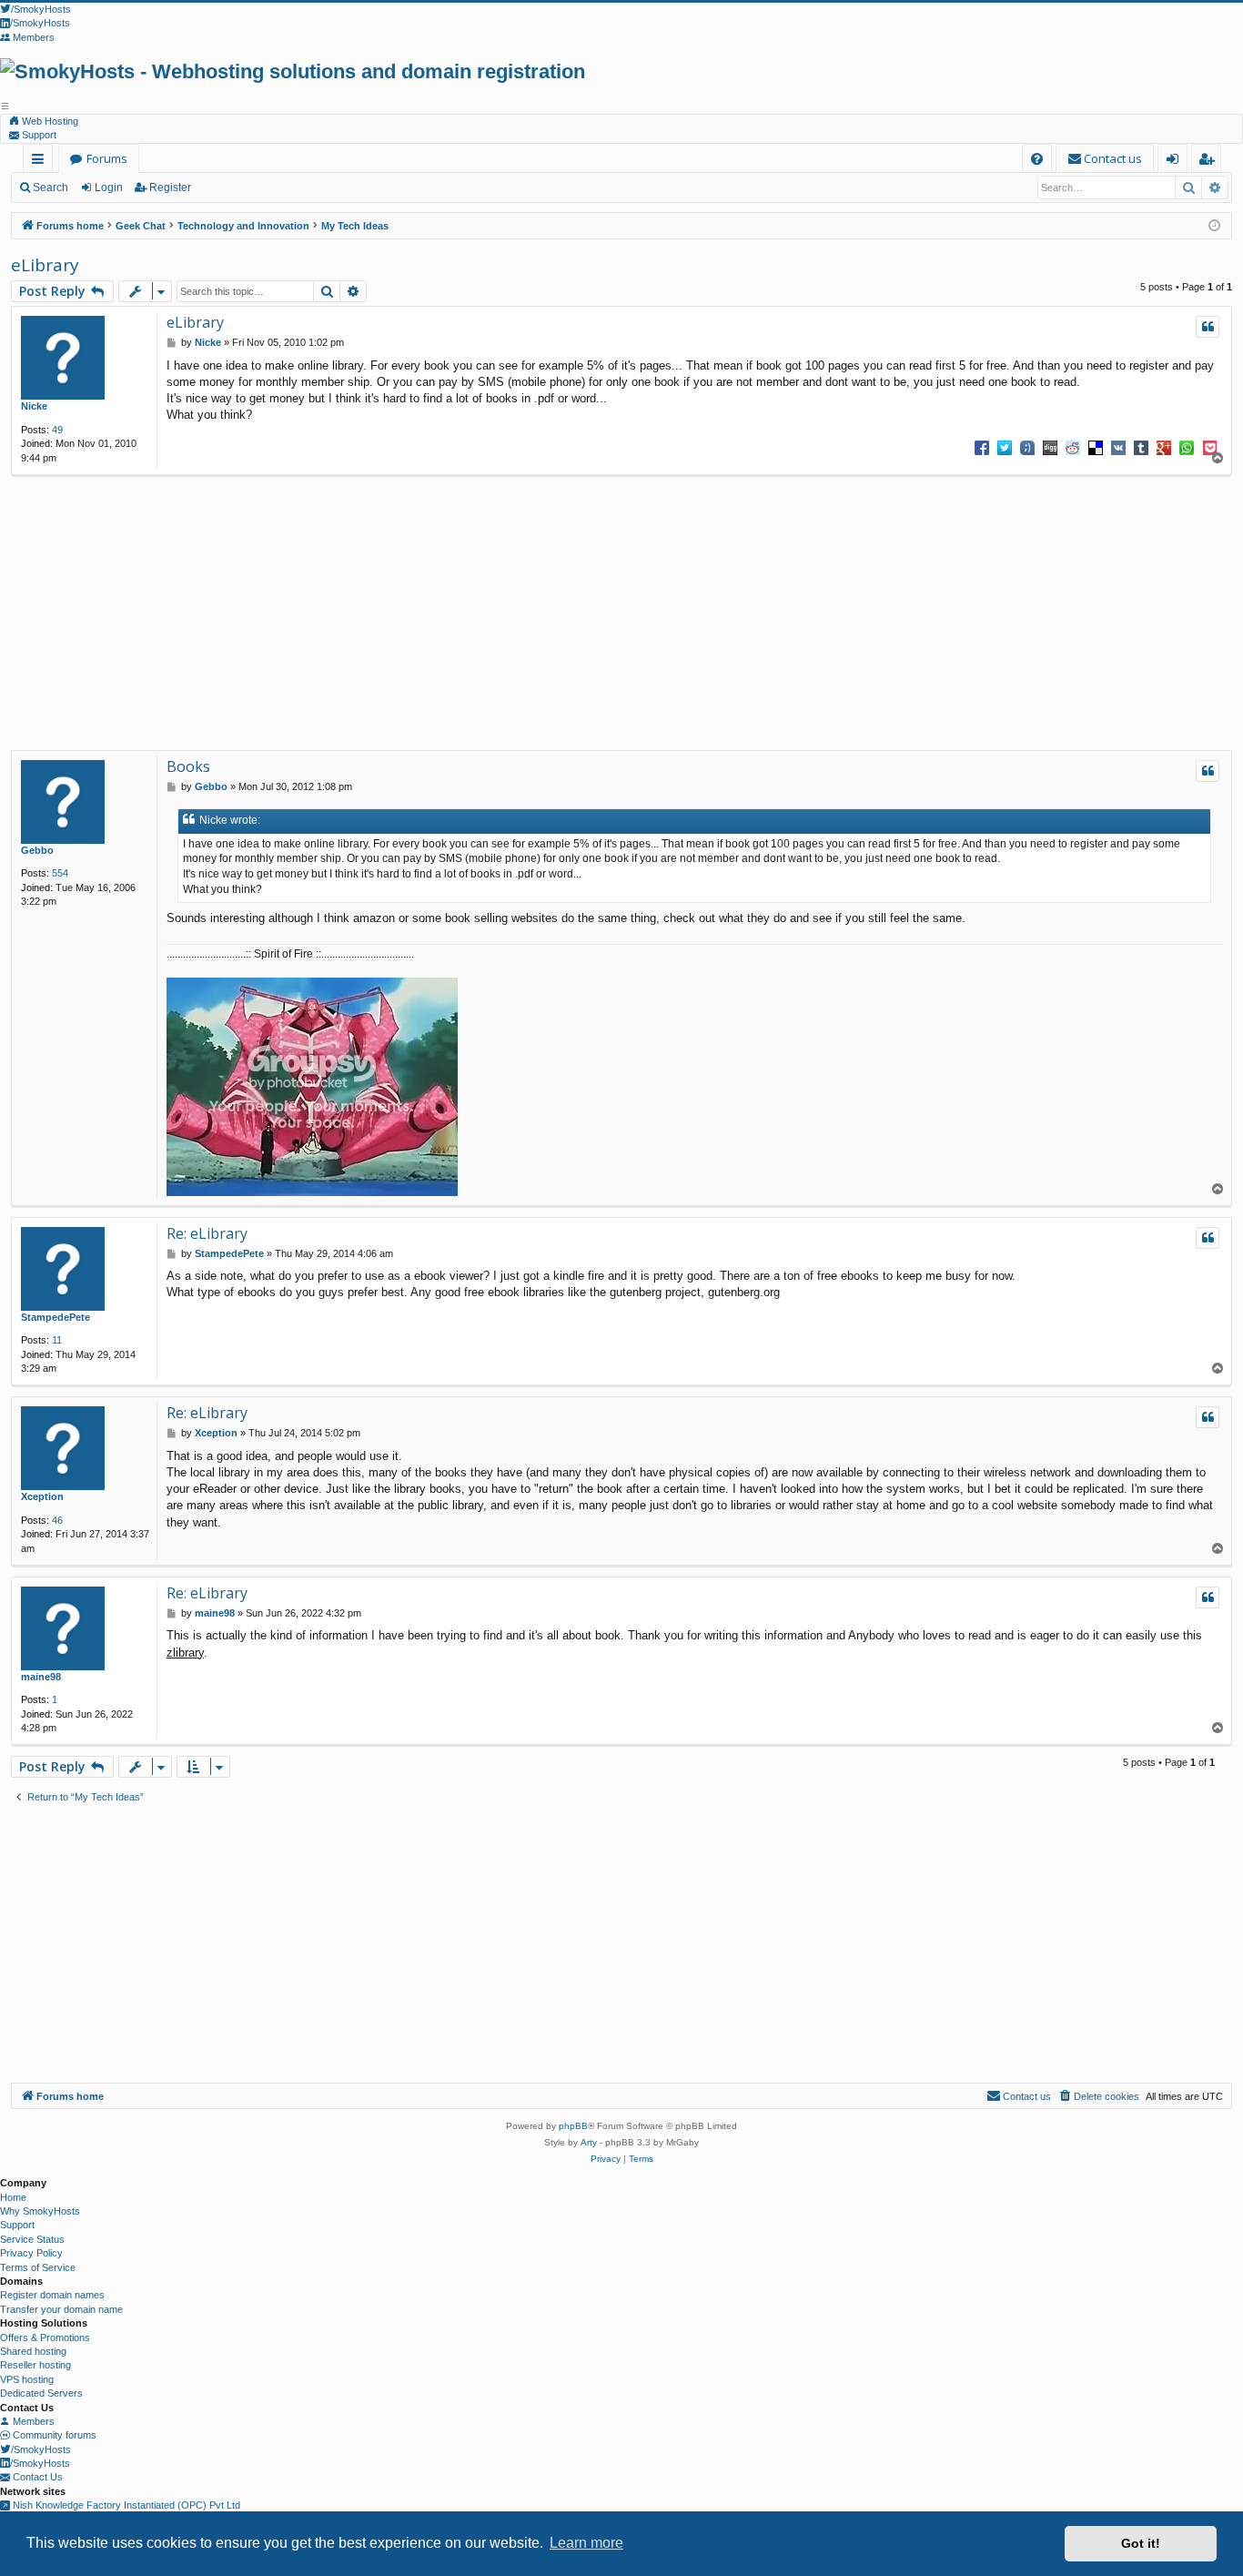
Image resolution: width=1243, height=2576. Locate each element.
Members (32, 2421)
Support (38, 135)
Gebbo (37, 850)
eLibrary (45, 265)
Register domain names (52, 2295)
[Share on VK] (1118, 447)
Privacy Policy (31, 2253)
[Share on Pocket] (1209, 447)
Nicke (34, 406)
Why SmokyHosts (40, 2211)
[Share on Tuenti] (1027, 447)
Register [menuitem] (1210, 162)
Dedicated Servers (41, 2393)
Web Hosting (49, 121)
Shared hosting (33, 2351)
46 (57, 1520)
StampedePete (56, 1317)
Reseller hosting (35, 2365)
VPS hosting (27, 2379)
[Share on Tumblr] (1141, 447)
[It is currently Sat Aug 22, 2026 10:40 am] (1214, 226)
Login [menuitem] (1176, 162)
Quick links (41, 162)
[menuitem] (1037, 159)
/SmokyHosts (41, 2449)
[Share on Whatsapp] (1187, 447)
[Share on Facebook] (982, 447)
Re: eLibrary (207, 1233)
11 (57, 1340)
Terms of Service (38, 2267)
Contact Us (36, 2477)
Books (188, 766)
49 (57, 430)
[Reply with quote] (1208, 327)
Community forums (53, 2435)
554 (60, 873)
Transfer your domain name (61, 2309)
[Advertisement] (613, 614)
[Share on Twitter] (1005, 447)
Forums (107, 158)
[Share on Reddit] (1073, 447)
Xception (42, 1496)
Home (13, 2197)
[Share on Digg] (1050, 447)
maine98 (41, 1677)
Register (170, 188)
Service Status (32, 2239)
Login (109, 188)
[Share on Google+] (1164, 447)
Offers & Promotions (45, 2338)
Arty (589, 2142)
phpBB (573, 2126)
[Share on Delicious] (1096, 447)
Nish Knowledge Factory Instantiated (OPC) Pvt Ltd (125, 2505)
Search (51, 188)
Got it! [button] (1141, 2543)
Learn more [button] (586, 2543)
